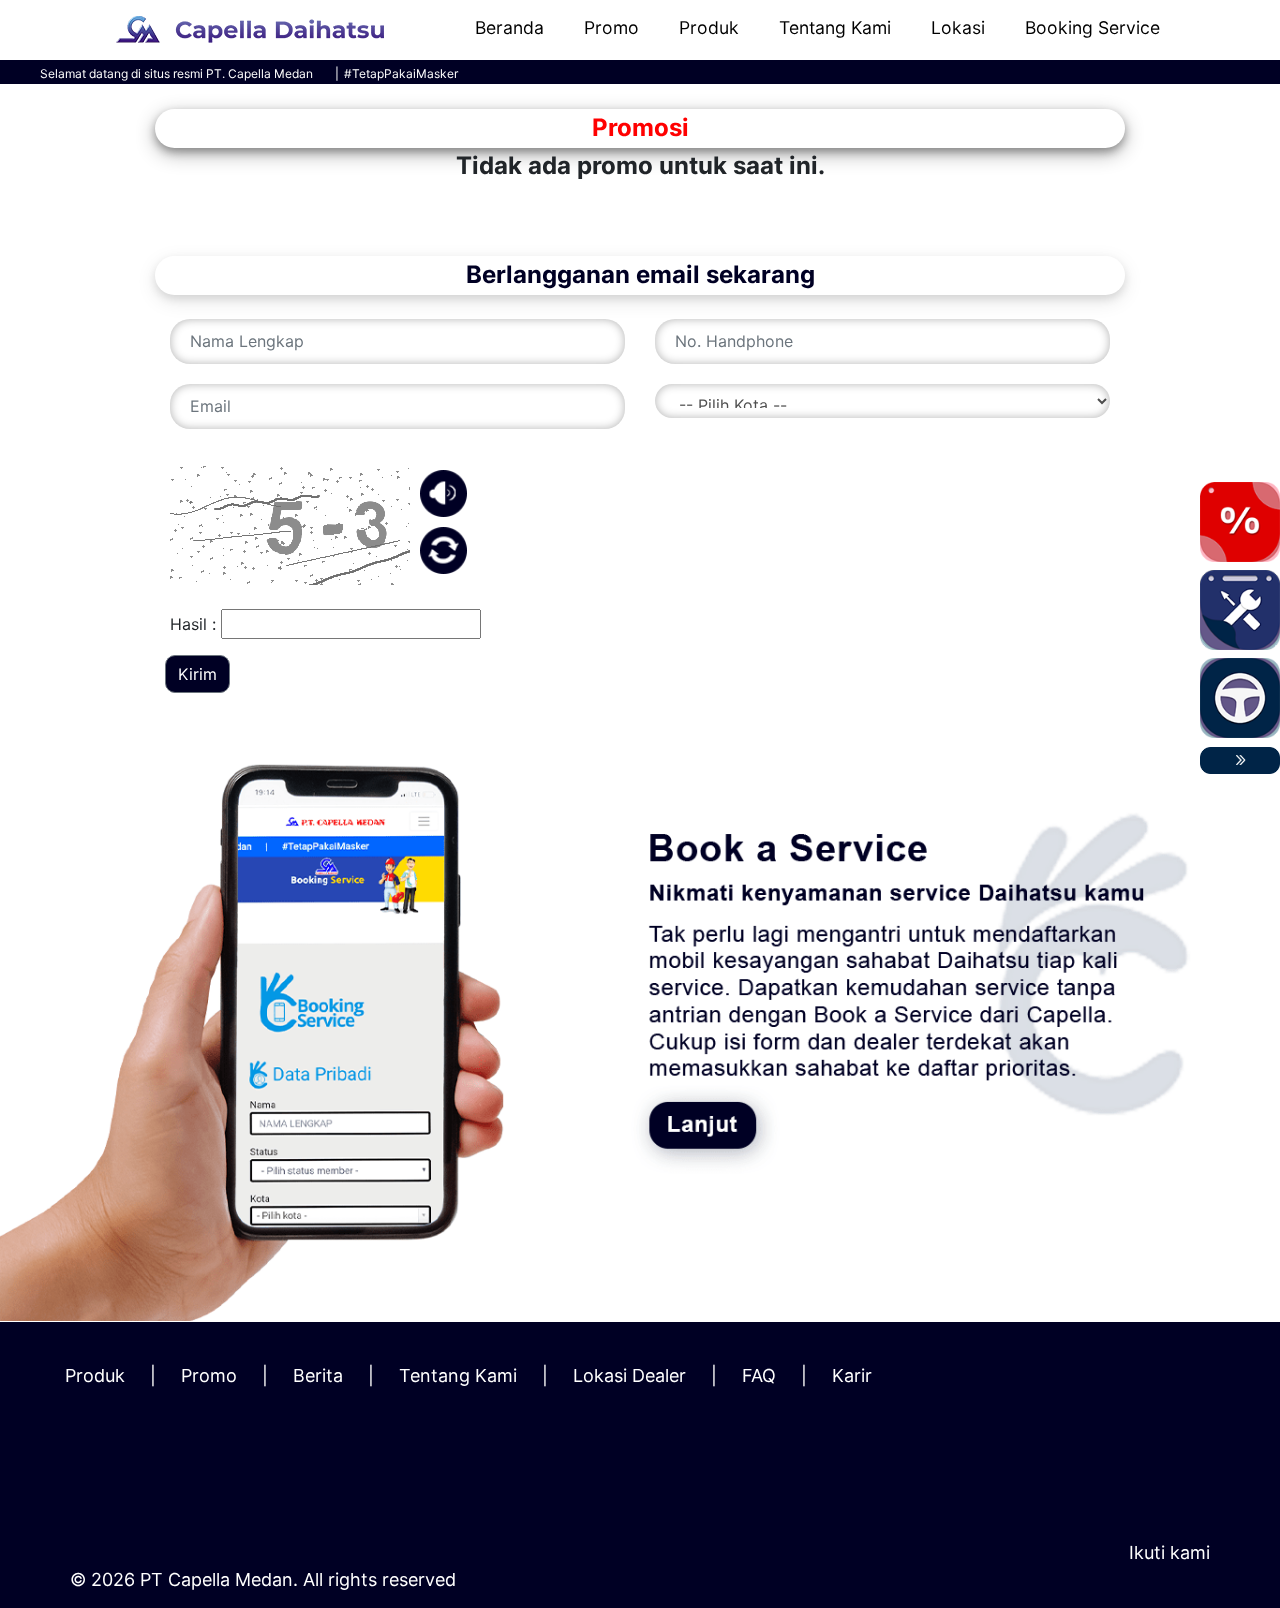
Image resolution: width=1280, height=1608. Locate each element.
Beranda (509, 27)
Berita (318, 1375)
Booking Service (1092, 27)
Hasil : (193, 624)
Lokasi (958, 27)
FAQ (759, 1375)
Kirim (197, 674)
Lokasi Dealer (629, 1375)
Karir (852, 1375)
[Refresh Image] (443, 567)
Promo (611, 27)
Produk (709, 27)
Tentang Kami (835, 27)
